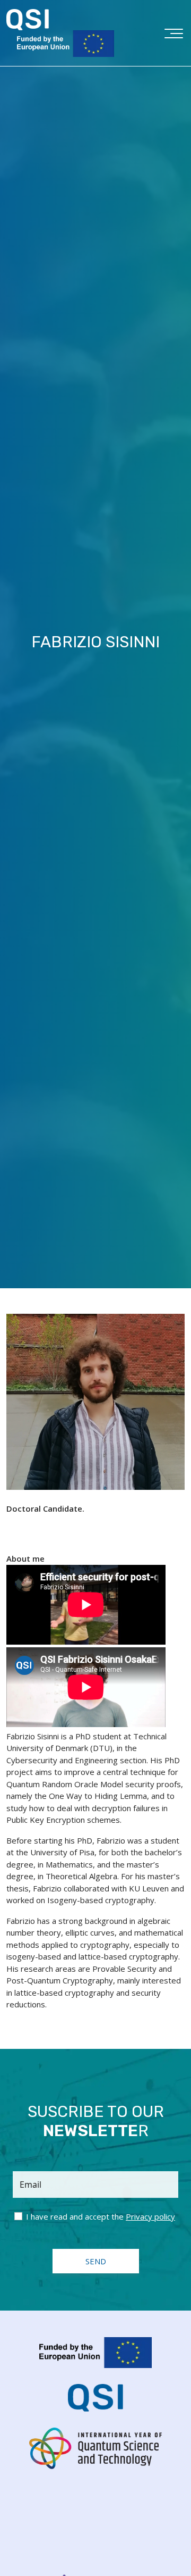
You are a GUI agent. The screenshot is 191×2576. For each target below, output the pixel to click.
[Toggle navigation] (174, 36)
